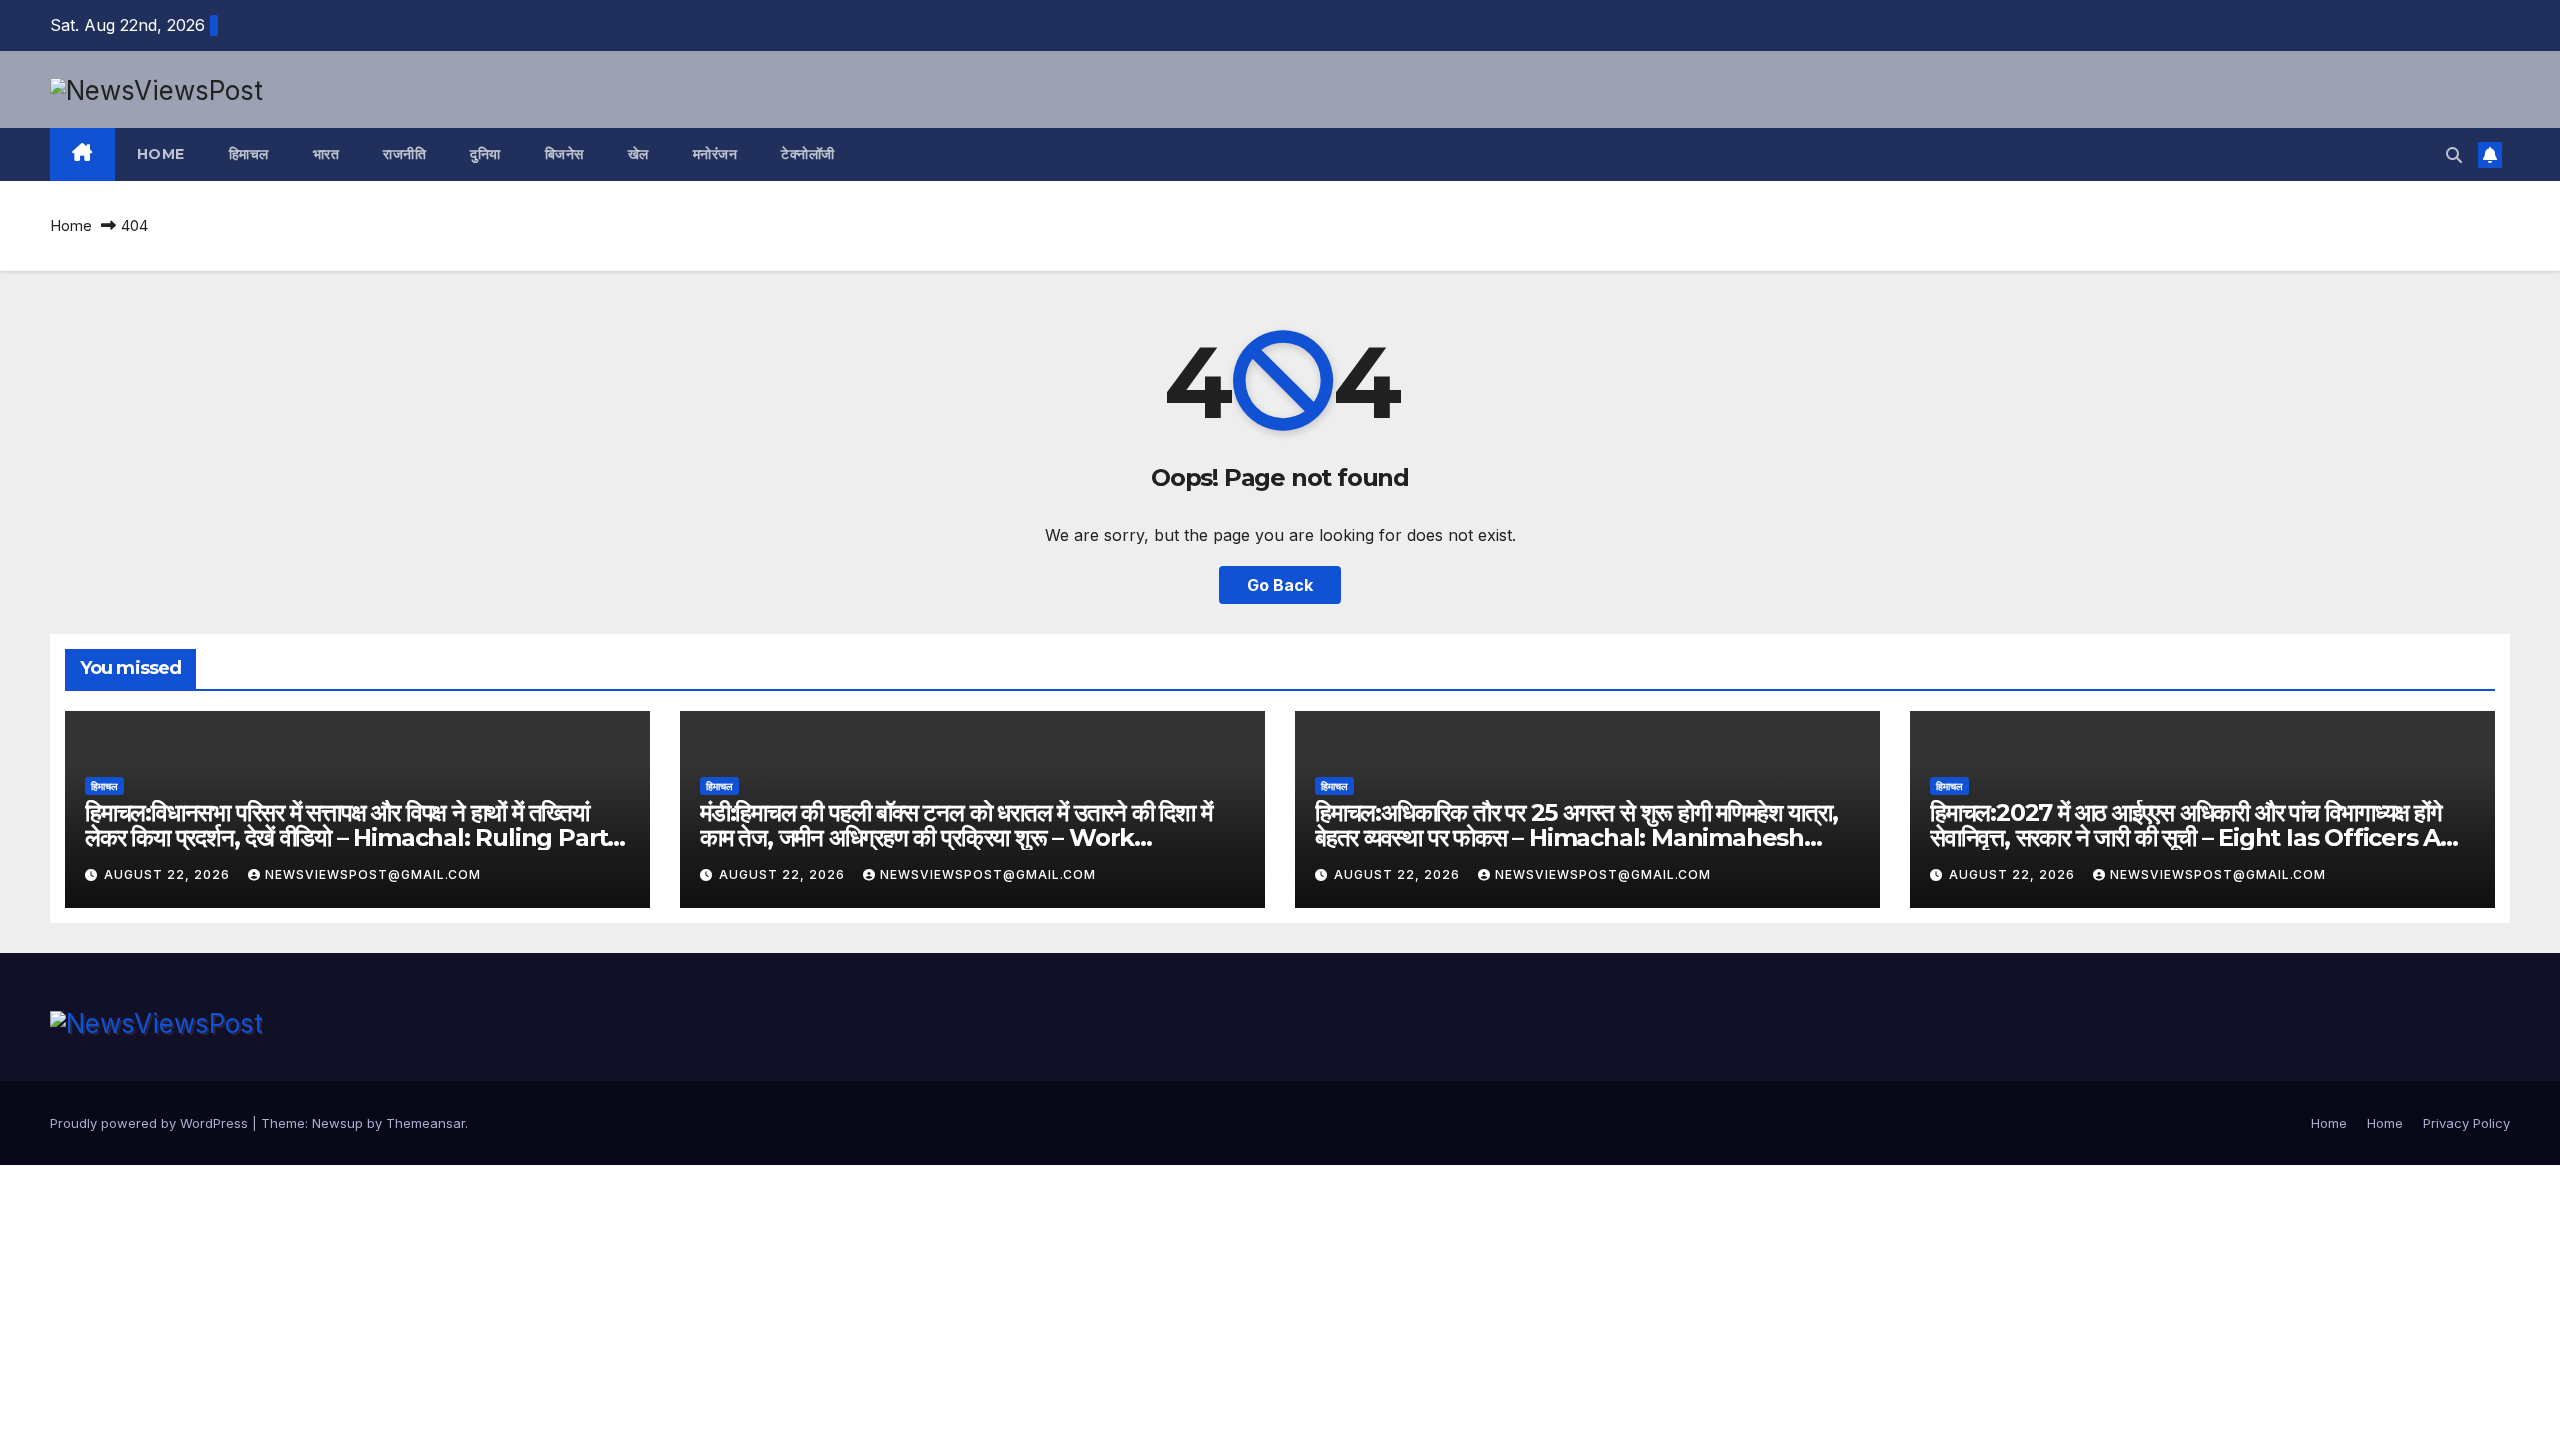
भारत (326, 154)
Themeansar (425, 1123)
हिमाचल (249, 154)
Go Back (1280, 585)
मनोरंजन (715, 154)
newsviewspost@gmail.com (373, 874)
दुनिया (485, 154)
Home (161, 154)
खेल (638, 154)
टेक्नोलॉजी (808, 154)
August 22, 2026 (169, 874)
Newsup (337, 1123)
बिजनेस (564, 154)
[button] (2454, 155)
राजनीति (404, 154)
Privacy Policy (2466, 1123)
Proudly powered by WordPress (151, 1123)
